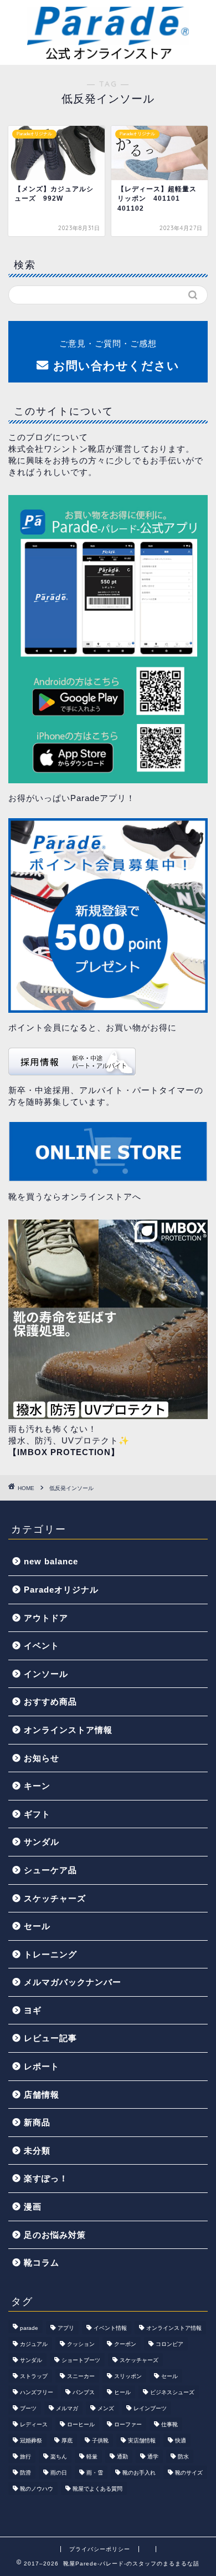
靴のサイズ (189, 2473)
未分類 (37, 2151)
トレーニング (50, 1954)
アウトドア (46, 1618)
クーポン (125, 2344)
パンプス (84, 2392)
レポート (42, 2066)
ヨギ (33, 2010)
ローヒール (81, 2424)
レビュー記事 (50, 2038)
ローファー (128, 2424)
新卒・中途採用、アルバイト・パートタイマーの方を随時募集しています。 (106, 1096)
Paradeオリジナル (61, 1590)
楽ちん (59, 2457)
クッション (81, 2344)
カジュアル (34, 2344)
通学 (153, 2457)
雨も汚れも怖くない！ (53, 1429)
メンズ (106, 2408)
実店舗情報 (142, 2440)
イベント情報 (110, 2328)
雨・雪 (95, 2473)
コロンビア (169, 2344)
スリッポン (128, 2376)
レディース (34, 2424)
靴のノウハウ (37, 2489)
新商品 (37, 2122)
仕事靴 (169, 2424)
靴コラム (42, 2263)
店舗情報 (42, 2095)
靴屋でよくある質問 (97, 2489)
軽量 (92, 2457)
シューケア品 (50, 1870)
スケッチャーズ (55, 1898)
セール (37, 1926)
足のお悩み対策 (55, 2235)
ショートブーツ (81, 2360)
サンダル (42, 1842)
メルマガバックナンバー (73, 1982)
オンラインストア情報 (68, 1730)
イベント (42, 1646)
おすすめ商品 (50, 1702)
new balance (51, 1561)
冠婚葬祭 (31, 2440)
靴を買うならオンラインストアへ (75, 1197)
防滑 (25, 2473)
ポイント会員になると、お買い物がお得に (92, 1027)
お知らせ (42, 1758)
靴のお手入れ (139, 2473)
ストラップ (34, 2376)
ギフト (37, 1814)
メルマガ (67, 2408)
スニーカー (81, 2376)
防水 (183, 2457)
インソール (46, 1674)
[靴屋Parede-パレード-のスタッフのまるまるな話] (108, 56)
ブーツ (28, 2408)
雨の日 (59, 2473)
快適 (181, 2440)
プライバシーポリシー (100, 2549)
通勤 (122, 2457)
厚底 (67, 2440)
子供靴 (100, 2440)
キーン (37, 1786)
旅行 (25, 2457)
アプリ (66, 2328)
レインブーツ (150, 2408)
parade (29, 2328)
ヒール (122, 2392)
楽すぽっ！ (46, 2178)
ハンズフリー (37, 2392)
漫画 (33, 2207)
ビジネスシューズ (172, 2392)
